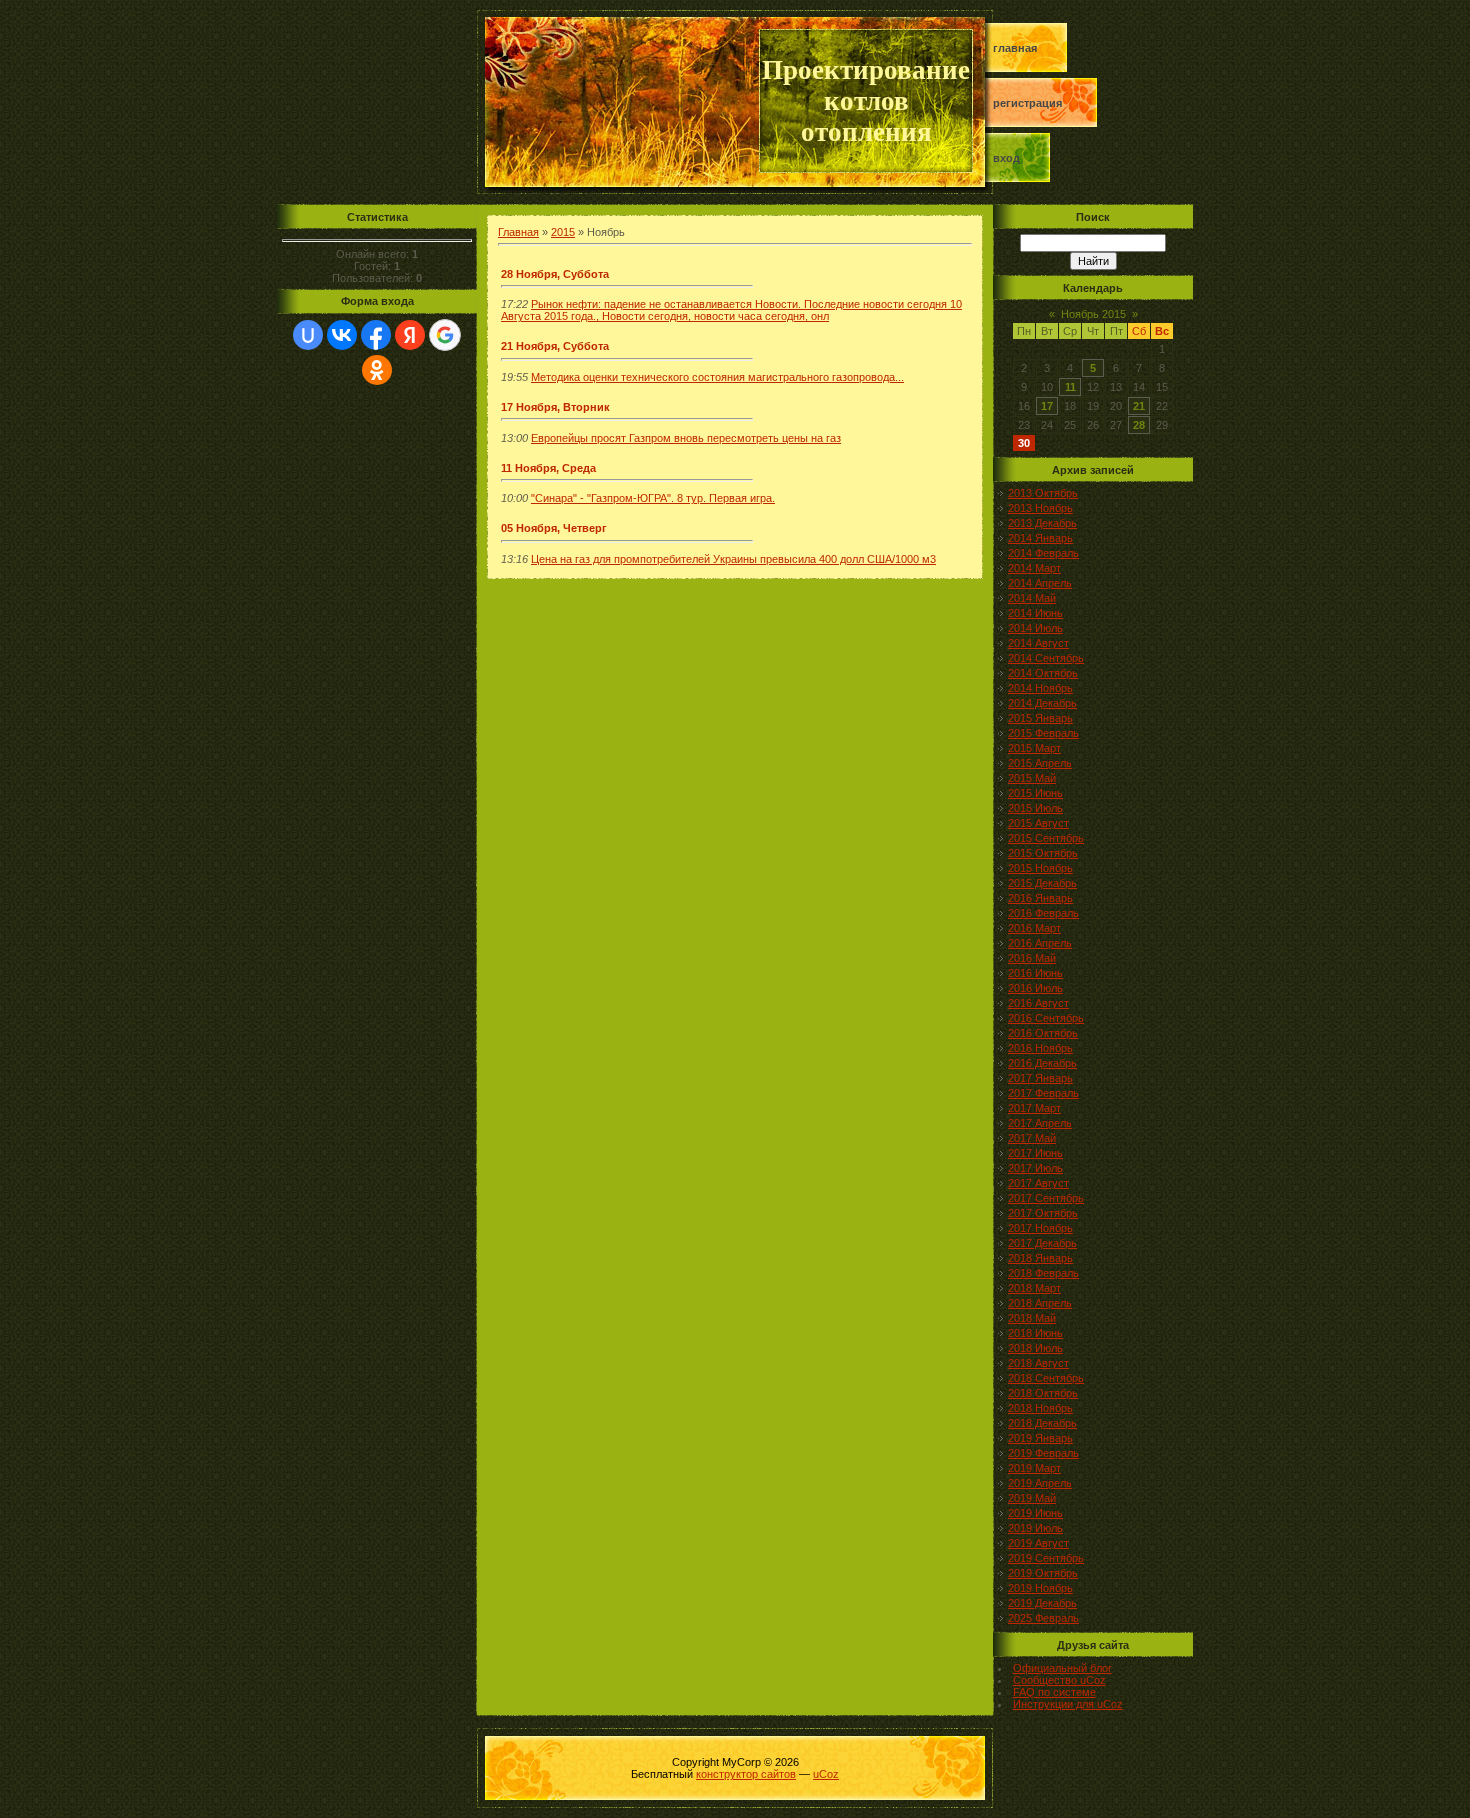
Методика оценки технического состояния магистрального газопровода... (717, 377)
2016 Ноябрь (1040, 1048)
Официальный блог (1062, 1668)
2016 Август (1038, 1003)
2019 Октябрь (1043, 1573)
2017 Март (1034, 1108)
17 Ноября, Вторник (555, 407)
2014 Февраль (1043, 553)
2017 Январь (1040, 1078)
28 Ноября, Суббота (555, 274)
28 (1139, 425)
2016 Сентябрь (1046, 1018)
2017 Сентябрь (1046, 1198)
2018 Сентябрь (1046, 1378)
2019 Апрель (1040, 1483)
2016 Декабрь (1042, 1063)
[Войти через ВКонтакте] (342, 335)
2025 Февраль (1043, 1618)
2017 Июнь (1035, 1153)
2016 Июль (1035, 988)
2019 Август (1038, 1543)
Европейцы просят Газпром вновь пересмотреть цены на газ (686, 438)
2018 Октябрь (1043, 1393)
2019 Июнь (1035, 1513)
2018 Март (1034, 1288)
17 (1047, 406)
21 (1139, 406)
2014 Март (1034, 568)
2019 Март (1034, 1468)
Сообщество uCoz (1059, 1680)
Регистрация (1027, 103)
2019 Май (1032, 1498)
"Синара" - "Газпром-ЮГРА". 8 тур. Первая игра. (653, 498)
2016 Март (1034, 928)
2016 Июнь (1035, 973)
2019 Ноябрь (1040, 1588)
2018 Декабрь (1042, 1423)
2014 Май (1032, 598)
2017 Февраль (1043, 1093)
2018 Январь (1040, 1258)
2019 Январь (1040, 1438)
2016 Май (1032, 958)
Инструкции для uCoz (1068, 1704)
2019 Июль (1035, 1528)
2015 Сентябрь (1046, 838)
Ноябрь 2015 (1093, 314)
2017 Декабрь (1042, 1243)
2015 (563, 232)
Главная (1015, 48)
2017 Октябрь (1043, 1213)
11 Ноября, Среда (548, 468)
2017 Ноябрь (1040, 1228)
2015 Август (1038, 823)
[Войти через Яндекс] (410, 335)
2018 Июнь (1035, 1333)
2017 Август (1038, 1183)
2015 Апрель (1040, 763)
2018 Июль (1035, 1348)
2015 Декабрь (1042, 883)
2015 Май (1032, 778)
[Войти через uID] (308, 335)
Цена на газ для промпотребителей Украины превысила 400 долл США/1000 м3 (733, 559)
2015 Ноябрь (1040, 868)
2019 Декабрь (1042, 1603)
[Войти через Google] (445, 335)
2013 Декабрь (1042, 523)
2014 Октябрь (1043, 673)
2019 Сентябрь (1046, 1558)
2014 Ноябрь (1040, 688)
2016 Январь (1040, 898)
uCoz (826, 1774)
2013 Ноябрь (1040, 508)
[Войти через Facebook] (376, 335)
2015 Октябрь (1043, 853)
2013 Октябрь (1043, 493)
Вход (1006, 158)
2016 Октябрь (1043, 1033)
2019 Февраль (1043, 1453)
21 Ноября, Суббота (555, 346)
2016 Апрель (1040, 943)
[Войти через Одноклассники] (377, 370)
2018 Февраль (1043, 1273)
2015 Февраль (1043, 733)
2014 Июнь (1035, 613)
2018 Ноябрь (1040, 1408)
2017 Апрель (1040, 1123)
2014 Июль (1035, 628)
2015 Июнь (1035, 793)
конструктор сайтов (746, 1774)
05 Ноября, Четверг (554, 528)
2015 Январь (1040, 718)
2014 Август (1038, 643)
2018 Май (1032, 1318)
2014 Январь (1040, 538)
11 (1070, 387)
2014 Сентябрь (1046, 658)
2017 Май (1032, 1138)
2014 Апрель (1040, 583)
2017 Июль (1035, 1168)
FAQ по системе (1054, 1692)
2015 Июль (1035, 808)
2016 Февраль (1043, 913)
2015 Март (1034, 748)
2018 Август (1038, 1363)
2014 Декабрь (1042, 703)
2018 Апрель (1040, 1303)
